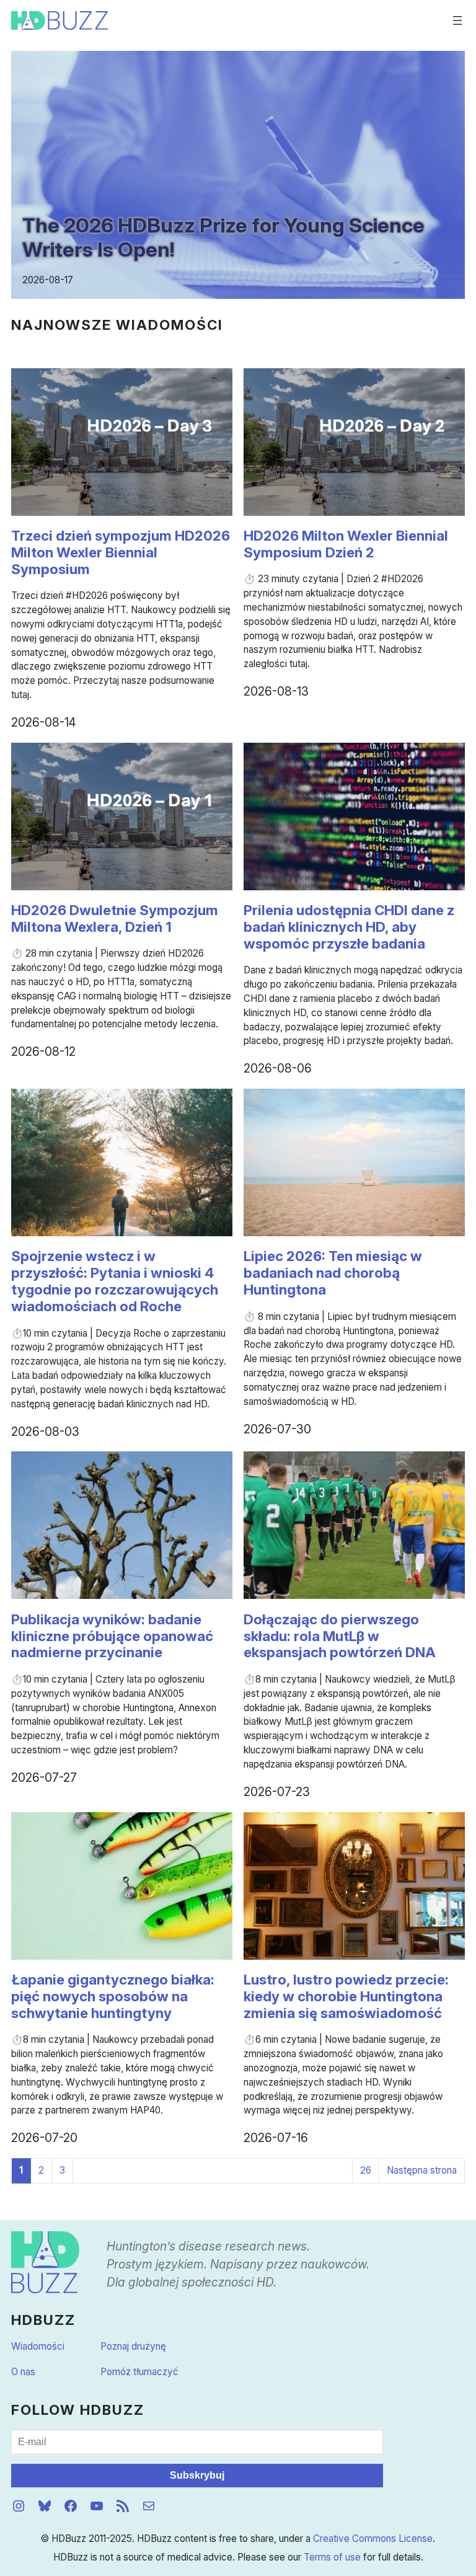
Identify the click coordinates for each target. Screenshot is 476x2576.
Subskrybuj (197, 2475)
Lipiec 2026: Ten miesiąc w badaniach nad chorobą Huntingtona (333, 1273)
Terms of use (332, 2557)
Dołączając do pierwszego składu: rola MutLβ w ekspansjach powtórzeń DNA (340, 1636)
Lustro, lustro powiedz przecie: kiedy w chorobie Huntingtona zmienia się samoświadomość (346, 1996)
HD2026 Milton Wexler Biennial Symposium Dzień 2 (346, 544)
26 (366, 2170)
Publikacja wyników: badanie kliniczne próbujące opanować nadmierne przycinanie (112, 1636)
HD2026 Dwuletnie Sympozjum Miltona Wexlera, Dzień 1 (115, 918)
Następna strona (422, 2170)
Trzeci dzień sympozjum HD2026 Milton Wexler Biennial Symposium (121, 552)
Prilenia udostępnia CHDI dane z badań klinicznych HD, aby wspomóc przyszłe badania (349, 927)
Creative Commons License (373, 2538)
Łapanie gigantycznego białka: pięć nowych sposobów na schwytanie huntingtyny (113, 1996)
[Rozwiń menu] (457, 20)
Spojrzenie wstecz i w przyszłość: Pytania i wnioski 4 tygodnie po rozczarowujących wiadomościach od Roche (115, 1281)
